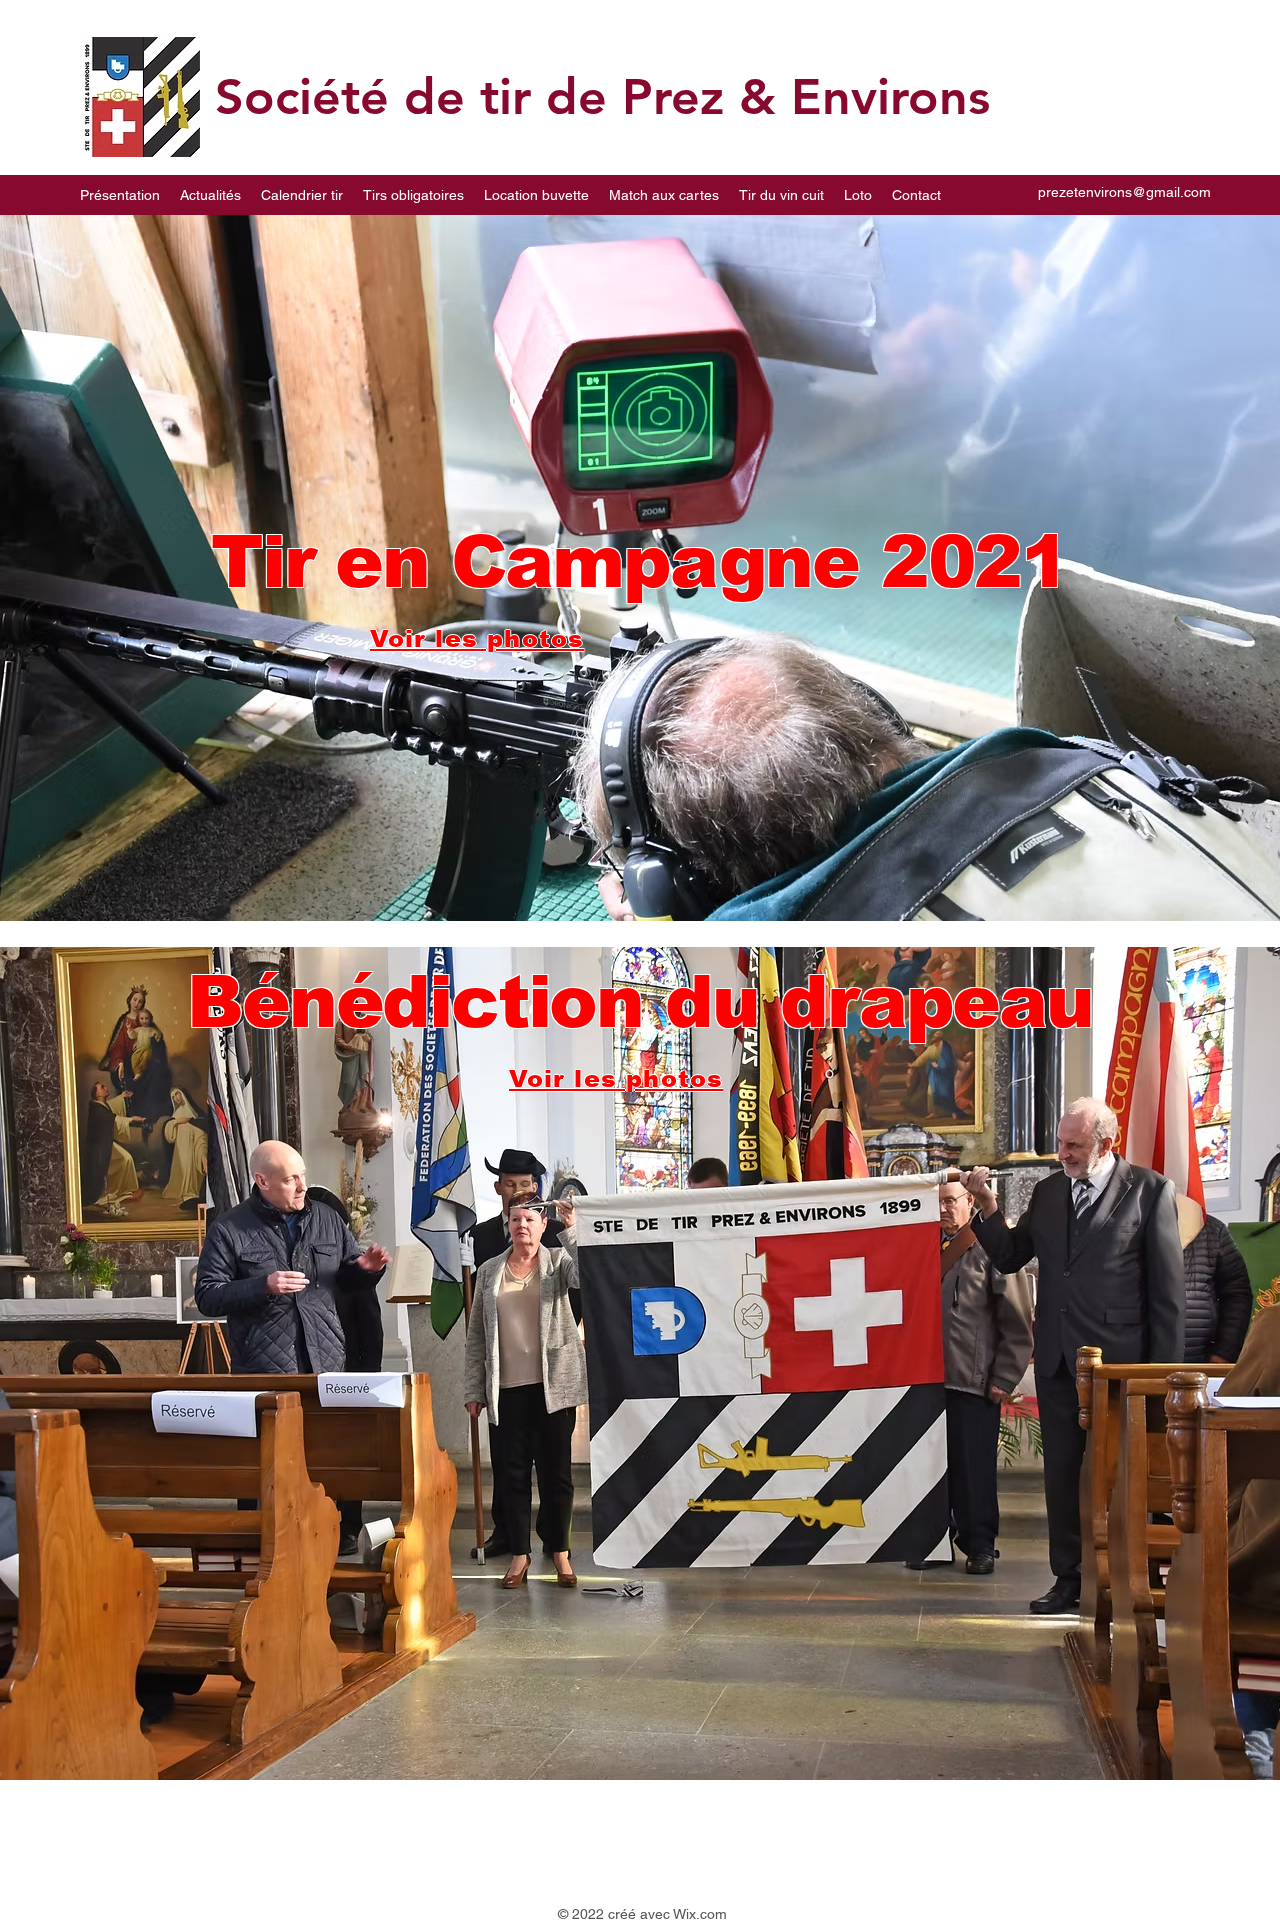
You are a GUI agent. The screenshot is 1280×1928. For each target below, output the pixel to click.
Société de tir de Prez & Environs (602, 97)
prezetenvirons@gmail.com (1124, 192)
